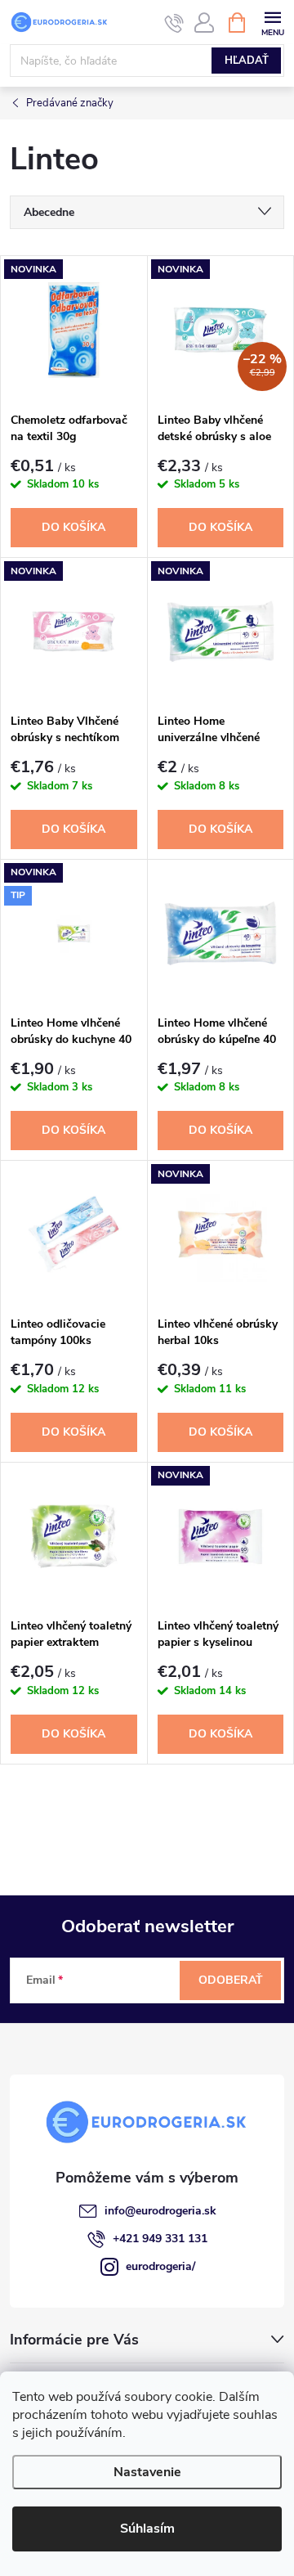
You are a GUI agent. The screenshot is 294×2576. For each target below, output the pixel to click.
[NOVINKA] (74, 330)
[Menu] (272, 22)
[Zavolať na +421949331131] (174, 23)
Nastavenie (147, 2472)
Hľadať (247, 61)
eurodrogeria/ (160, 2266)
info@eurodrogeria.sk (160, 2211)
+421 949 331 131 (160, 2239)
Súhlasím (147, 2529)
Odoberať (231, 1980)
